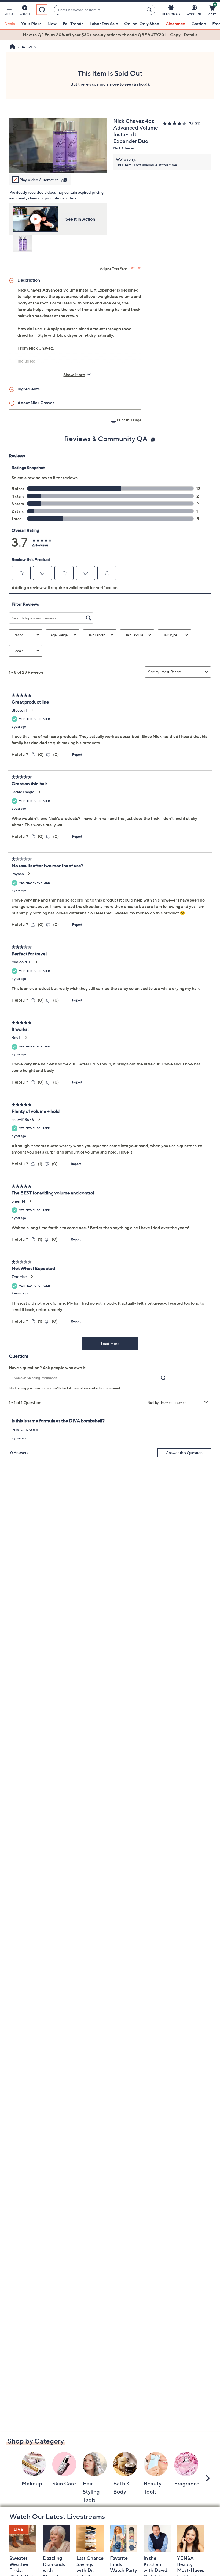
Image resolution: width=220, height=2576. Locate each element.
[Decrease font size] (139, 268)
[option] (110, 35)
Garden (199, 24)
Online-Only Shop (142, 24)
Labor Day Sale (104, 24)
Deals (10, 24)
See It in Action (80, 219)
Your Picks (31, 24)
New (52, 24)
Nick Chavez (124, 148)
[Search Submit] (150, 10)
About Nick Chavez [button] (36, 403)
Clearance (175, 24)
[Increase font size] (133, 268)
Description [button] (29, 280)
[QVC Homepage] (12, 47)
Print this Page (129, 420)
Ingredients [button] (29, 389)
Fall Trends (73, 24)
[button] (9, 11)
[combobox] (99, 10)
